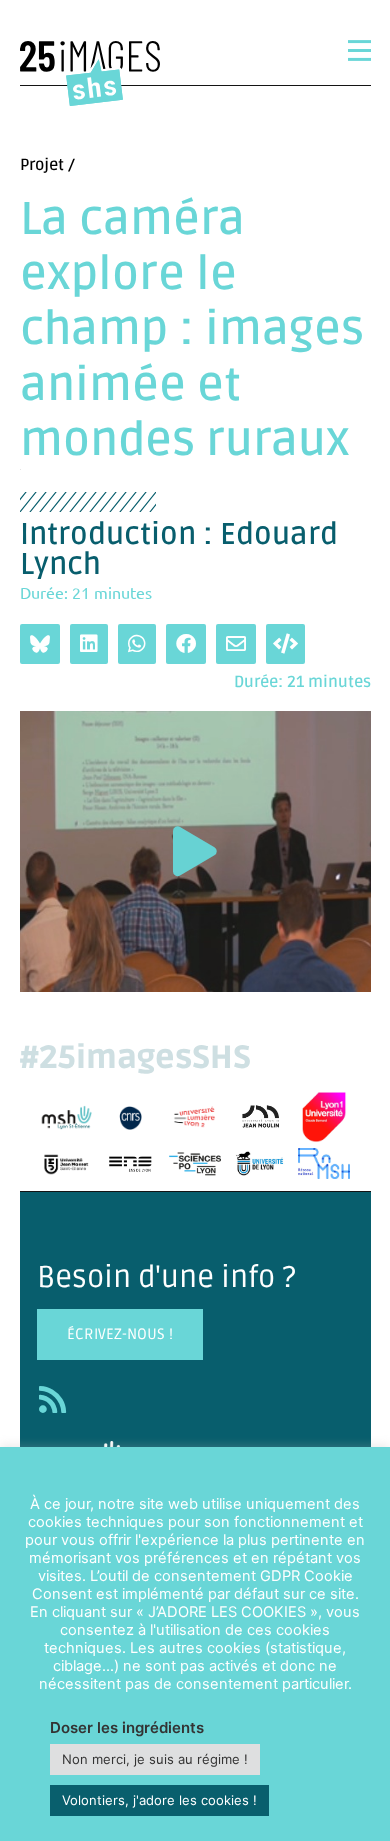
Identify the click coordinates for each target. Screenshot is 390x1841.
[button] (195, 851)
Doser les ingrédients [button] (127, 1727)
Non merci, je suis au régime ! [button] (155, 1759)
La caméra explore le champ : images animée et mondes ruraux (192, 330)
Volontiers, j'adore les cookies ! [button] (159, 1800)
